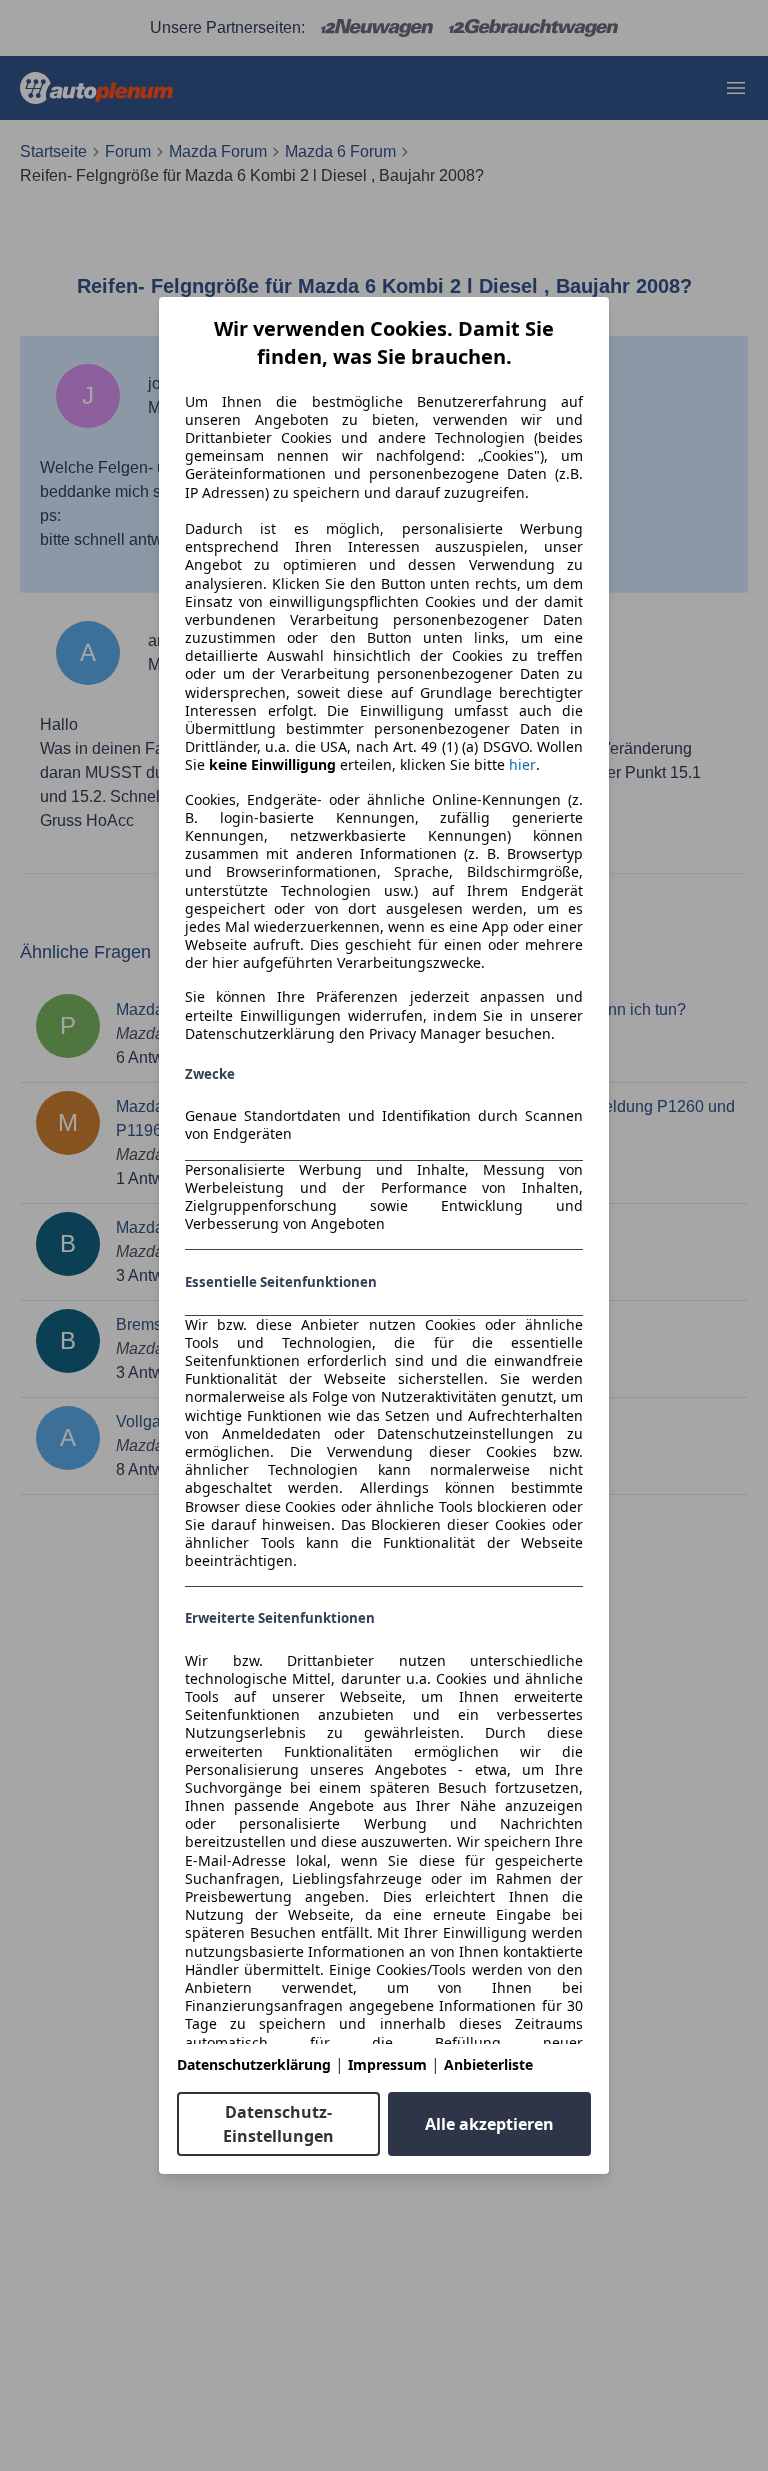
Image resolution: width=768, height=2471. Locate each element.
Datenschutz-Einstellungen (278, 2124)
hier (522, 765)
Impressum (387, 2064)
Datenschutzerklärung (254, 2064)
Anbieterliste (488, 2064)
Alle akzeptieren (489, 2124)
